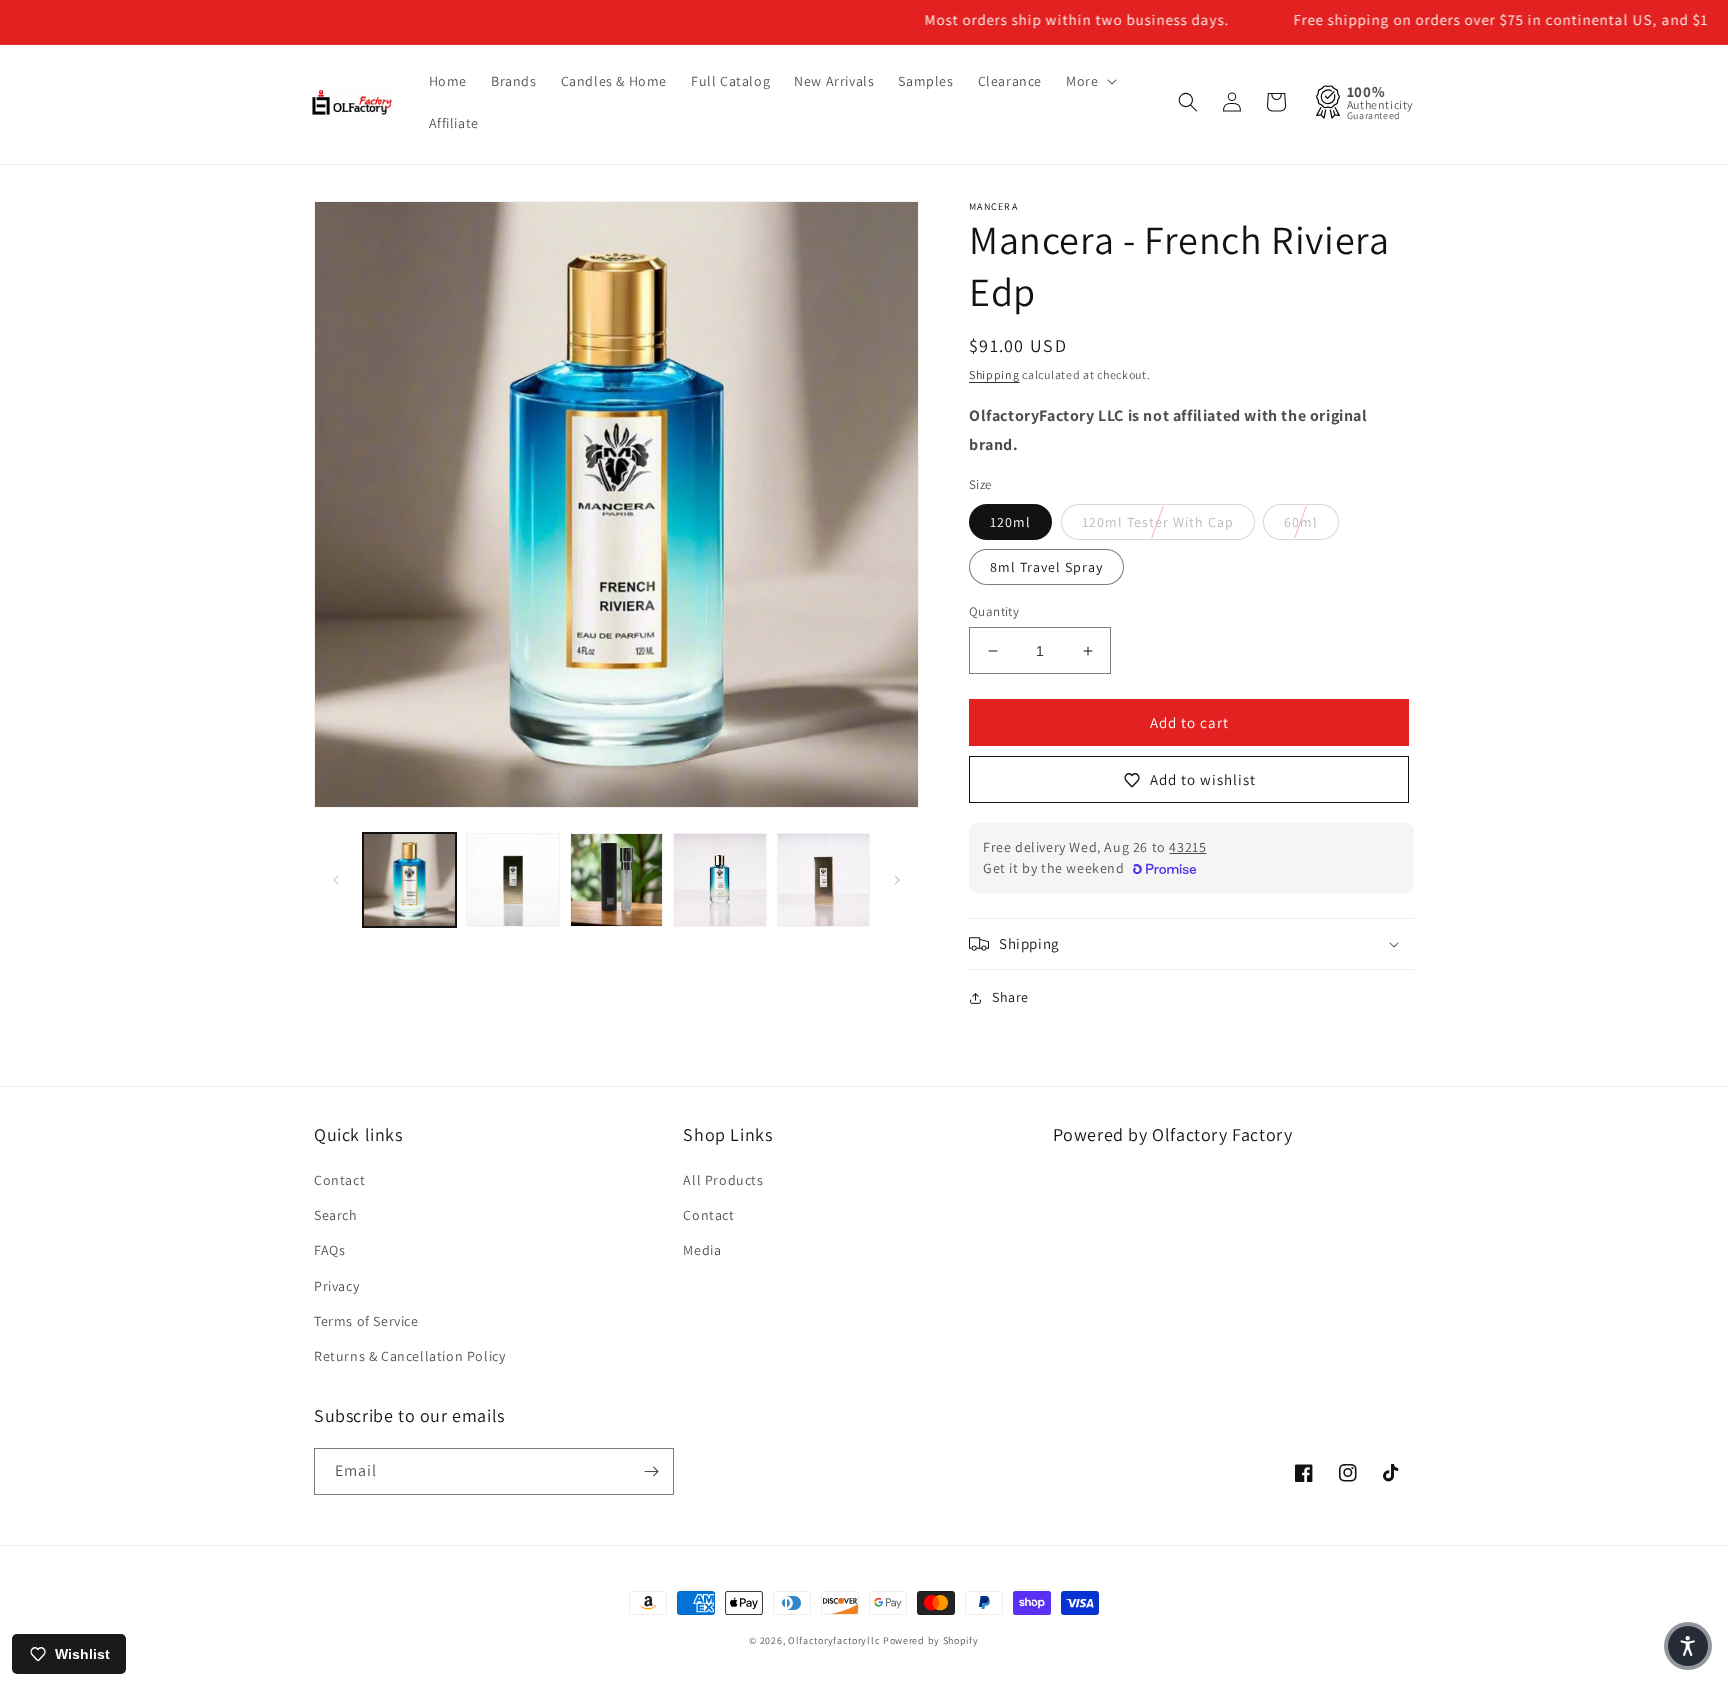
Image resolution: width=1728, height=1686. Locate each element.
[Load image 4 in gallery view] (616, 879)
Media (702, 1250)
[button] (1089, 81)
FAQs (329, 1250)
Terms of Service (366, 1321)
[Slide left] (336, 880)
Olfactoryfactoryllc (834, 1640)
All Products (723, 1180)
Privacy (336, 1286)
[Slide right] (897, 880)
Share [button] (1010, 997)
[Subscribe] (651, 1471)
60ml (1301, 522)
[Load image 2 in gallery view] (512, 879)
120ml (1010, 522)
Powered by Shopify (931, 1640)
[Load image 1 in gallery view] (409, 879)
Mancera (993, 206)
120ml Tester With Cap (1158, 522)
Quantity (994, 611)
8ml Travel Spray (1046, 567)
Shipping (994, 374)
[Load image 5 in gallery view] (719, 879)
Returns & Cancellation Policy (409, 1356)
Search (336, 1215)
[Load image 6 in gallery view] (823, 879)
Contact (339, 1180)
